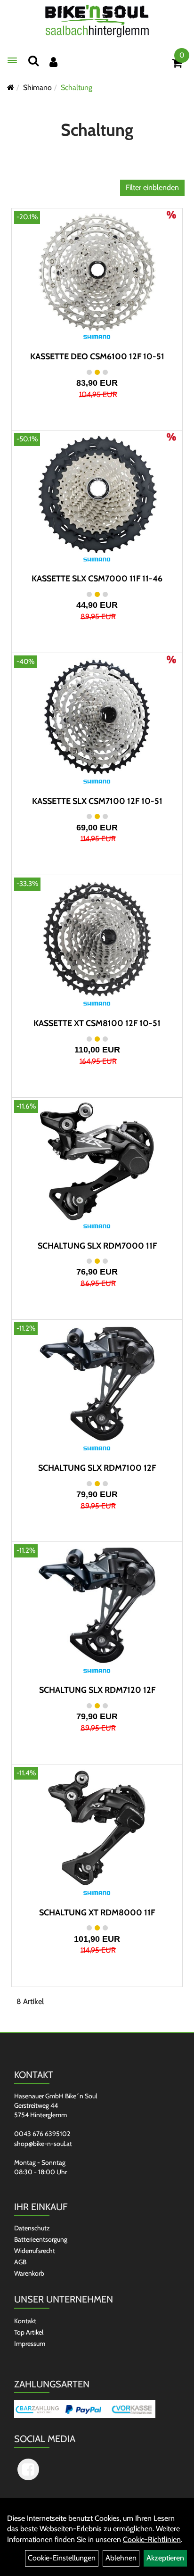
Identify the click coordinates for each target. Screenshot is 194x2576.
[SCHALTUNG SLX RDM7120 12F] (97, 1606)
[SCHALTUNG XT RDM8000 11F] (97, 1828)
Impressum (30, 2344)
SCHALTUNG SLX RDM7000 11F (97, 1246)
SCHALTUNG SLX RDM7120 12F (97, 1690)
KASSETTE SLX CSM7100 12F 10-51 (97, 801)
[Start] (11, 87)
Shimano (37, 87)
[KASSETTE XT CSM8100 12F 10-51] (97, 939)
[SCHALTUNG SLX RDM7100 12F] (97, 1383)
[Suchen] (33, 61)
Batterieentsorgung (41, 2239)
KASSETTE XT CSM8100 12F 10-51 (97, 1023)
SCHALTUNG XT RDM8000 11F (97, 1913)
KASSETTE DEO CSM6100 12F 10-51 (97, 356)
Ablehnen (121, 2558)
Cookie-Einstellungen (62, 2558)
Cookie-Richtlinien (152, 2539)
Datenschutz (32, 2228)
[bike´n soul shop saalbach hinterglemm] (97, 22)
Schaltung (77, 87)
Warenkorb (29, 2273)
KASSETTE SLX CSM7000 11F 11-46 (97, 579)
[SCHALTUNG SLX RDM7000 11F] (97, 1161)
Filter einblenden (152, 187)
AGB (20, 2262)
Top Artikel (29, 2332)
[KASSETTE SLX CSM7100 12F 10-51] (97, 717)
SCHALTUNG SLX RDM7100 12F (97, 1468)
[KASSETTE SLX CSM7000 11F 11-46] (97, 494)
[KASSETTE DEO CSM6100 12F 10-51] (97, 272)
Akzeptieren (165, 2558)
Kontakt (25, 2321)
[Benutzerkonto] (53, 62)
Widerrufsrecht (35, 2251)
